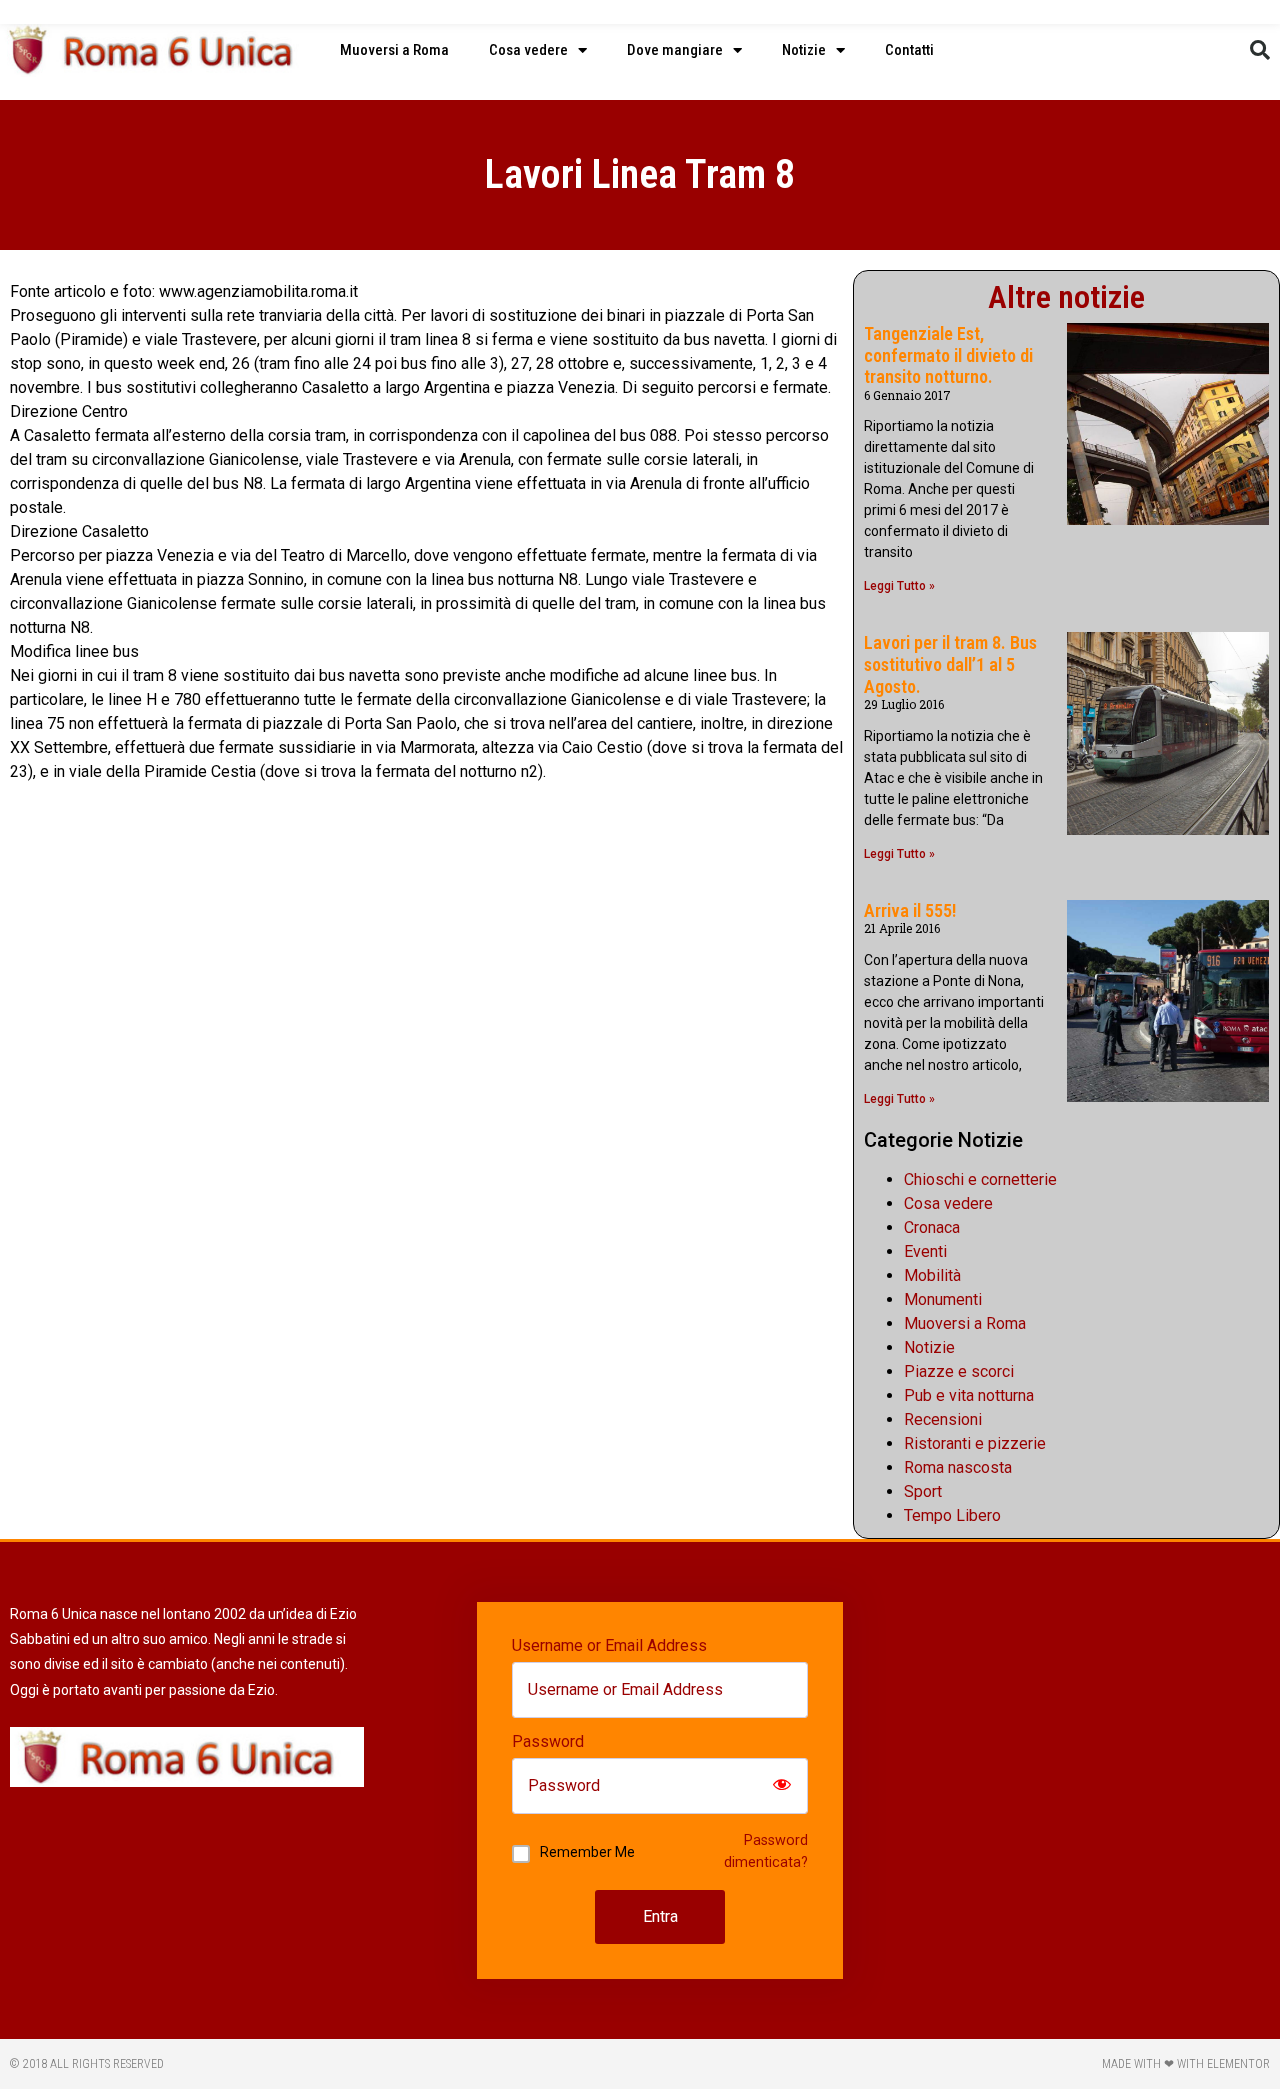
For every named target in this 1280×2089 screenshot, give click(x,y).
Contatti (909, 50)
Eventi (925, 1251)
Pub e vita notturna (969, 1395)
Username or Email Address (609, 1646)
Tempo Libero (952, 1515)
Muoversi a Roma (394, 50)
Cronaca (932, 1227)
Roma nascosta (958, 1467)
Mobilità (932, 1275)
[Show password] (782, 1786)
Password (548, 1742)
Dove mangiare (675, 50)
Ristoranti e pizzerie (975, 1443)
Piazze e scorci (959, 1371)
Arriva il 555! (910, 910)
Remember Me (587, 1852)
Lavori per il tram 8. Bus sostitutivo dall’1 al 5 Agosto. (950, 664)
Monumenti (943, 1299)
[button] (1260, 50)
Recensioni (943, 1419)
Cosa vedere (528, 50)
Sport (923, 1491)
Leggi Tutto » (899, 586)
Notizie (804, 50)
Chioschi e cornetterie (980, 1179)
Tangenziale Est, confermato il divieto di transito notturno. (948, 355)
